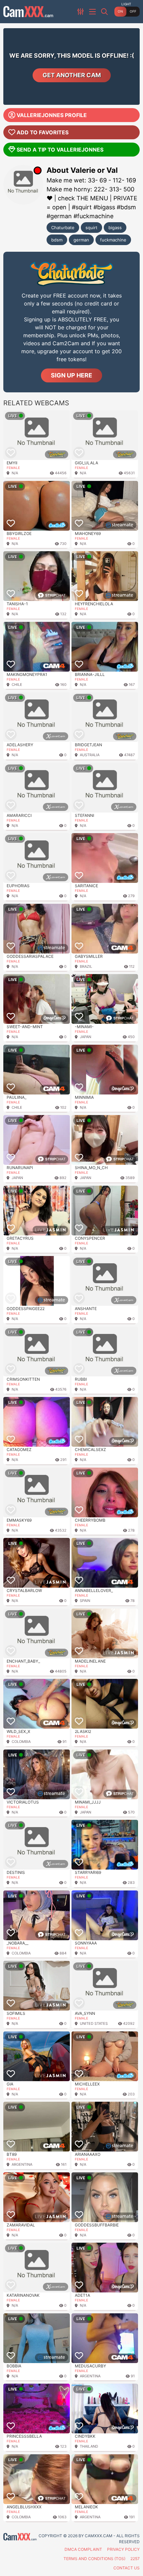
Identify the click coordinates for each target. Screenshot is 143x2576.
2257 (135, 2559)
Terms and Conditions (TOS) (94, 2559)
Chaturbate (63, 228)
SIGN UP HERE (71, 375)
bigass (115, 228)
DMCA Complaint (83, 2549)
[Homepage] (28, 12)
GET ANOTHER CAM (72, 75)
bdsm (57, 240)
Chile (17, 685)
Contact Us (127, 2568)
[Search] (105, 12)
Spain (85, 1601)
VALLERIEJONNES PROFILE (52, 115)
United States (94, 2023)
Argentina (22, 2164)
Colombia (21, 1742)
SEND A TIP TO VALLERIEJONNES (60, 150)
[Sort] (81, 12)
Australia (90, 755)
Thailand (89, 2446)
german (81, 240)
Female (13, 468)
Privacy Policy (123, 2549)
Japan (85, 1037)
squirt (91, 228)
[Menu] (93, 12)
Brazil (86, 966)
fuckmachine (113, 240)
